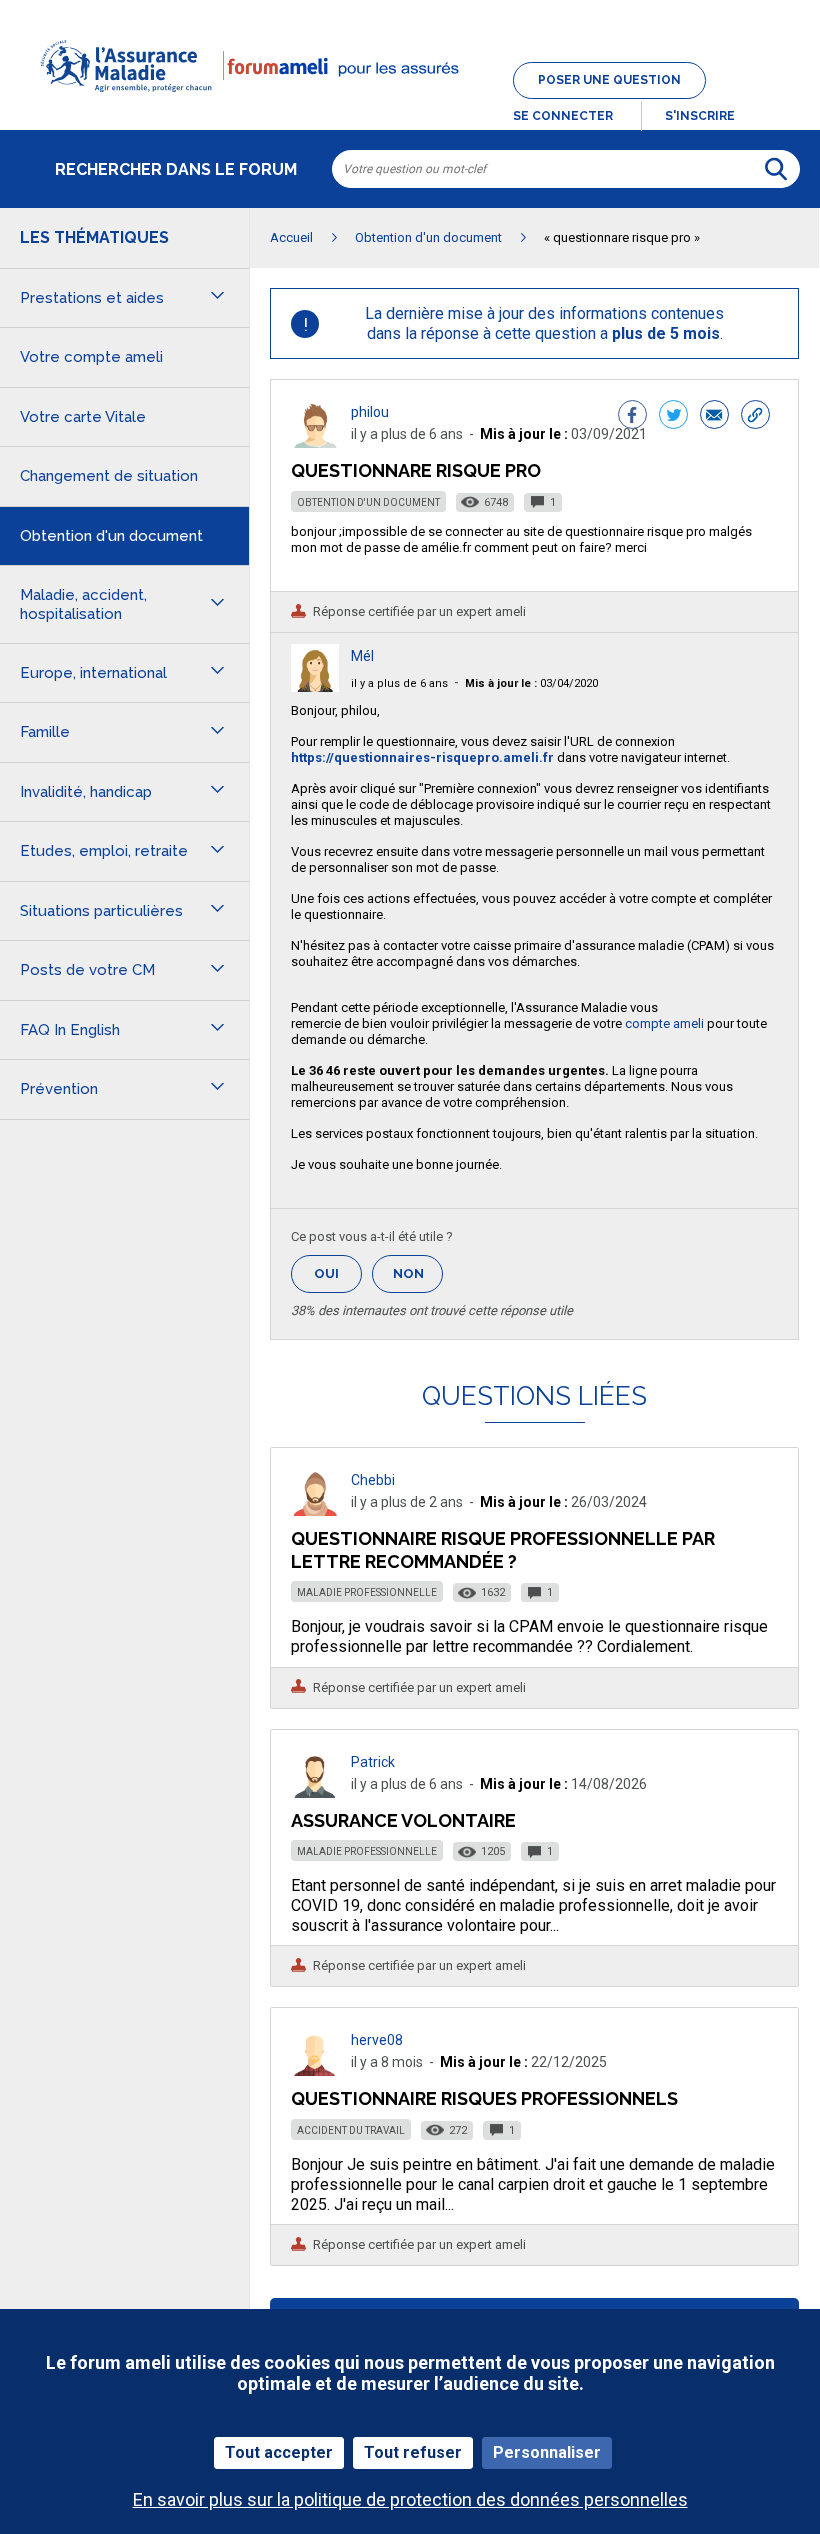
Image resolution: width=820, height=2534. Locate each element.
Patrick (373, 1762)
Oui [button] (338, 1273)
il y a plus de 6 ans (399, 683)
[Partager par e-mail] (714, 417)
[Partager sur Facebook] (632, 417)
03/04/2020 (531, 683)
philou (370, 412)
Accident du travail (351, 2130)
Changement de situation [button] (109, 476)
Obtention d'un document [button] (111, 536)
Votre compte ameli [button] (91, 357)
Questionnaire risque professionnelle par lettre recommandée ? (503, 1549)
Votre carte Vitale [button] (83, 417)
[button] (410, 104)
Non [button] (418, 1279)
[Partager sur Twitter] (673, 417)
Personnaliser (547, 2452)
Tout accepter (279, 2452)
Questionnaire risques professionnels (484, 2098)
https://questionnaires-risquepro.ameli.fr (422, 757)
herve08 (377, 2040)
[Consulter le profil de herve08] (315, 2070)
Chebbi (373, 1480)
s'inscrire (700, 116)
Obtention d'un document (368, 502)
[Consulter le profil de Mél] (315, 686)
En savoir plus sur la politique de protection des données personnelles (410, 2499)
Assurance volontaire (403, 1820)
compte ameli (666, 1023)
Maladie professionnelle (367, 1592)
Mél (362, 656)
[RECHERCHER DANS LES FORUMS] (776, 169)
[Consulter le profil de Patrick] (315, 1792)
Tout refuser (413, 2452)
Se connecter (563, 116)
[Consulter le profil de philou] (315, 442)
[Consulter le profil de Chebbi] (315, 1510)
